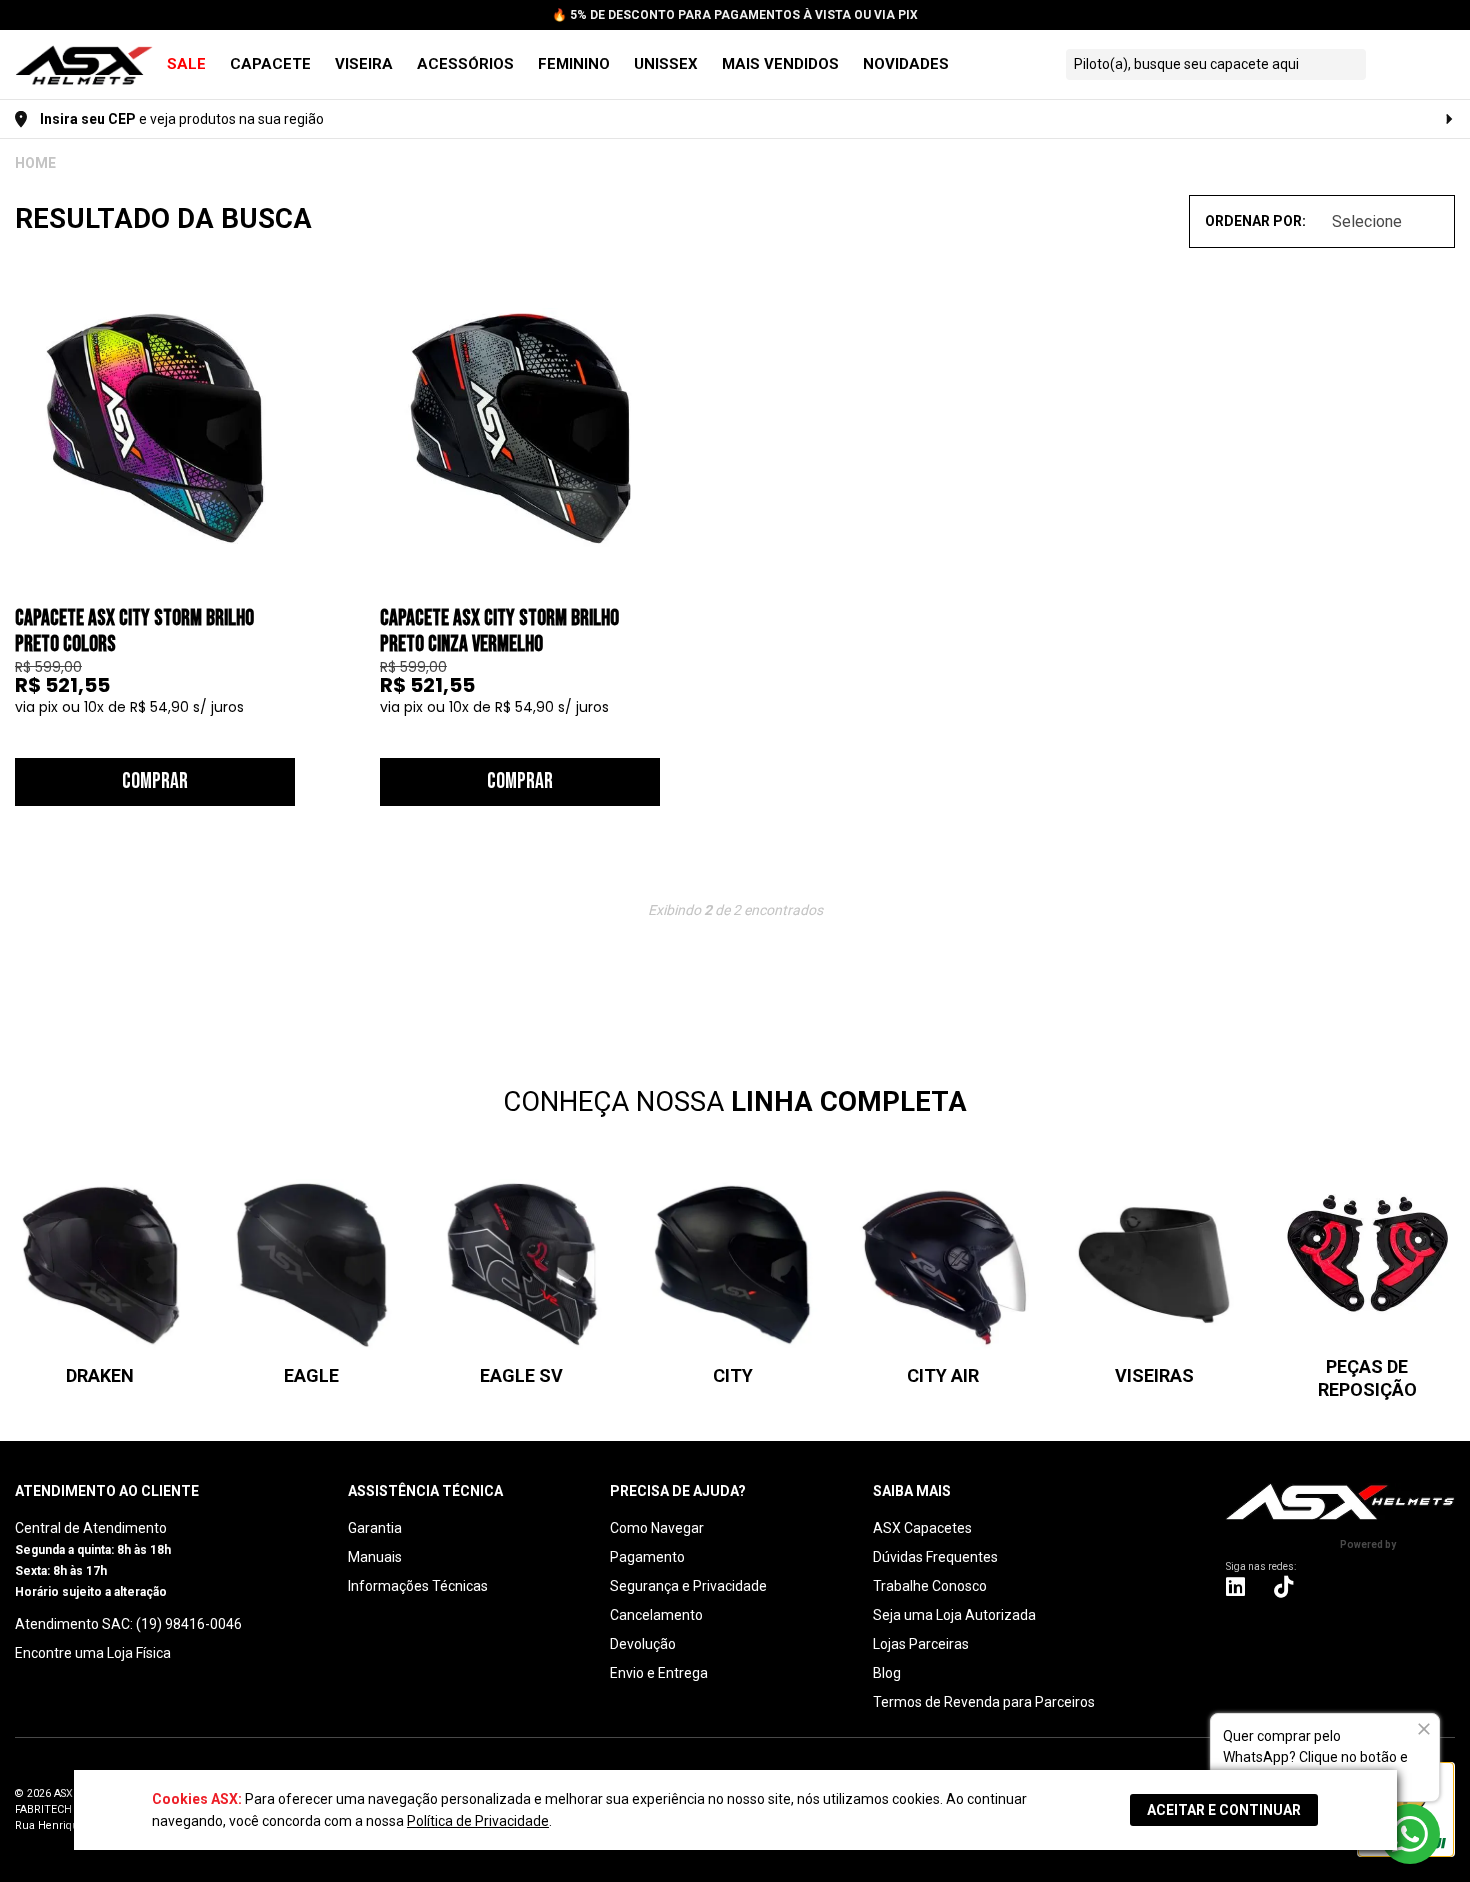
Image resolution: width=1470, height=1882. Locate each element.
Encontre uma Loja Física (93, 1653)
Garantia (375, 1528)
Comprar (155, 781)
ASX (35, 163)
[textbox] (1198, 64)
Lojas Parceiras (921, 1644)
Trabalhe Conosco (930, 1586)
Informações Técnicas (418, 1586)
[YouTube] (1442, 1586)
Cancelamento (656, 1615)
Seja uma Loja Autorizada (954, 1615)
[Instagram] (1235, 1591)
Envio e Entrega (659, 1673)
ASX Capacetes (922, 1528)
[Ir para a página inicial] (1340, 1501)
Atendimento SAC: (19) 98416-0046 (128, 1624)
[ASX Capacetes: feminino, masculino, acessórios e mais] (84, 66)
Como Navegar (657, 1528)
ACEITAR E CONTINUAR (1224, 1810)
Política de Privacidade (478, 1821)
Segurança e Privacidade (688, 1586)
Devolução (643, 1644)
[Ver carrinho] (1438, 64)
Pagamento (647, 1557)
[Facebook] (1334, 1586)
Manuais (375, 1557)
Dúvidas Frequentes (935, 1557)
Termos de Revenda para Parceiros (984, 1702)
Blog (887, 1673)
